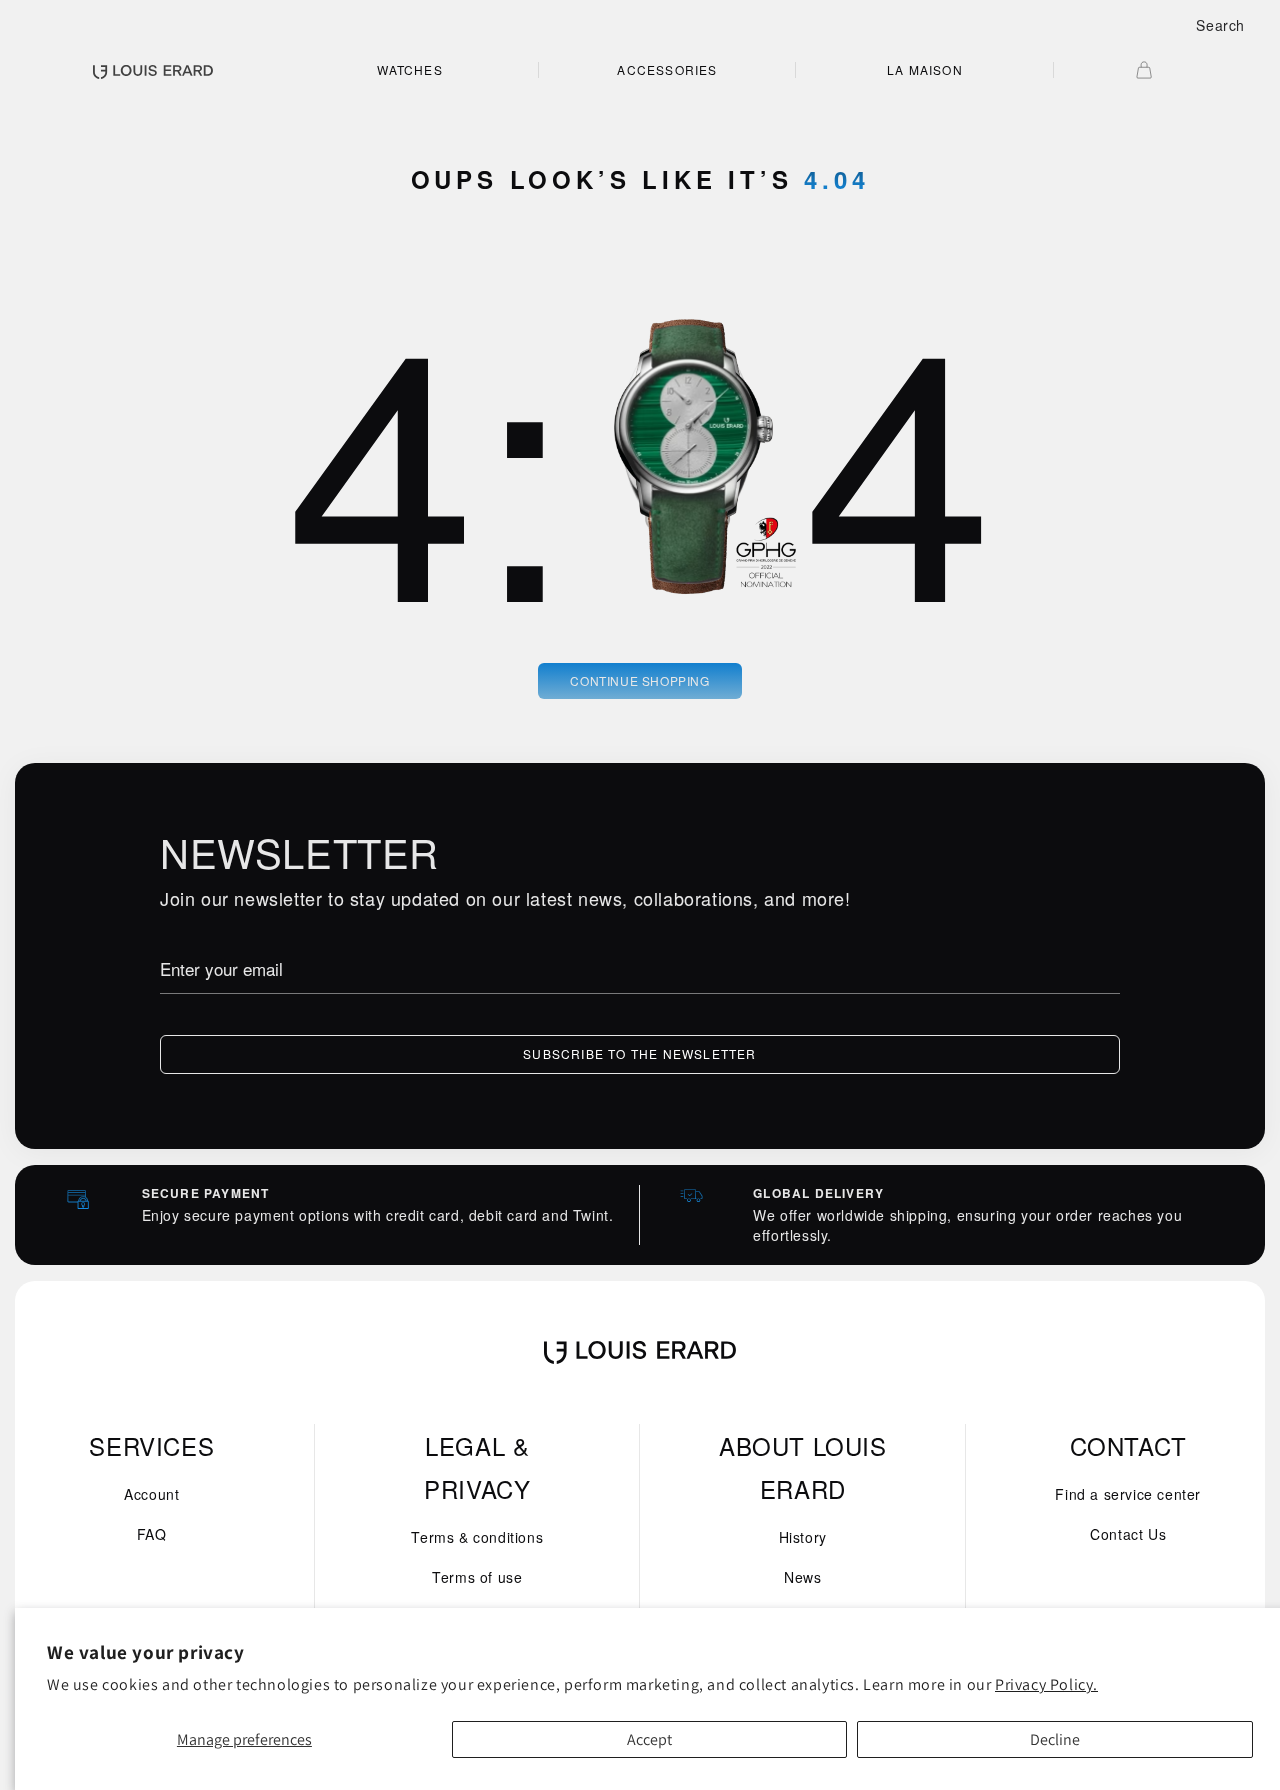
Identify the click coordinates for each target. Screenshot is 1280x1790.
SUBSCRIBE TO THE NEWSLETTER (639, 1053)
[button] (1220, 25)
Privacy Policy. (1046, 1684)
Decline (1055, 1739)
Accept (649, 1739)
